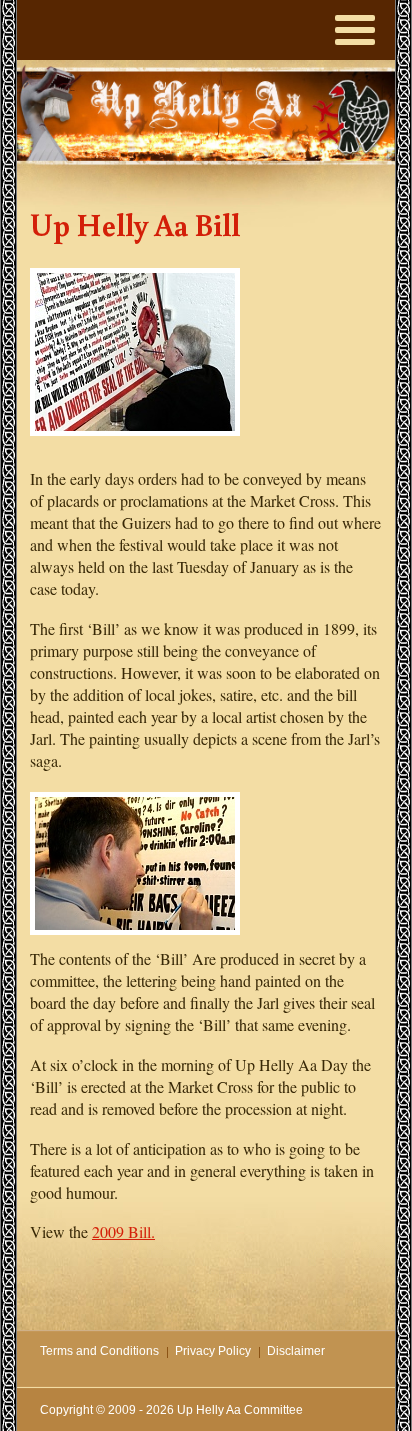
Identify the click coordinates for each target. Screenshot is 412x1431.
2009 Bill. (123, 1231)
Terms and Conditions (99, 1351)
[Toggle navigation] (355, 25)
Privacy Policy (213, 1351)
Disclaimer (296, 1351)
